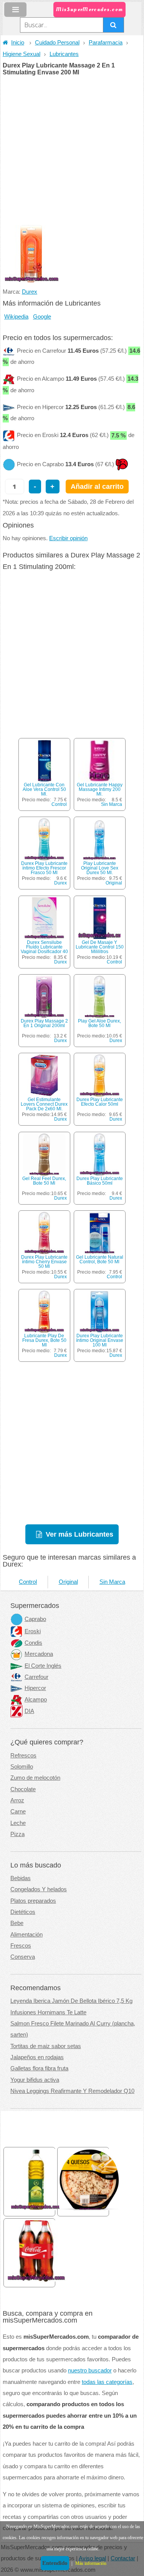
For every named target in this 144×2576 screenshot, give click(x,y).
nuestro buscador (90, 2371)
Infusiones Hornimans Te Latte (48, 2012)
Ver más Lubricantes (79, 1534)
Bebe (17, 1923)
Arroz (17, 1800)
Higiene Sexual (22, 54)
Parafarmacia (106, 43)
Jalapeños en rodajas (37, 2057)
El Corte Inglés (43, 1666)
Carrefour (36, 1677)
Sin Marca (112, 804)
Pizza (17, 1834)
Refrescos (23, 1756)
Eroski (33, 1631)
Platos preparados (33, 1901)
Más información (91, 2563)
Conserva (23, 1957)
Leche (18, 1823)
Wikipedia (16, 317)
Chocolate (23, 1789)
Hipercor (35, 1688)
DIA (29, 1711)
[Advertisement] (72, 151)
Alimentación (26, 1935)
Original (114, 883)
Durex (30, 292)
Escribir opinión (68, 538)
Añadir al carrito (97, 486)
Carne (18, 1812)
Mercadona (39, 1654)
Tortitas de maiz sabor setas (46, 2046)
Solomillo (22, 1767)
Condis (33, 1643)
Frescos (21, 1946)
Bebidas (21, 1878)
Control (59, 804)
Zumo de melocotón (35, 1778)
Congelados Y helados (39, 1889)
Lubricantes (64, 54)
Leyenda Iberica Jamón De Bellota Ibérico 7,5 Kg (71, 2001)
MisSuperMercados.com (89, 9)
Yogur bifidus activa (35, 2080)
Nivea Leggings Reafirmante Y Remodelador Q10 (72, 2091)
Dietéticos (23, 1912)
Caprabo (35, 1619)
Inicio (18, 43)
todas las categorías (107, 2382)
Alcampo (36, 1700)
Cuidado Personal (57, 43)
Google (42, 317)
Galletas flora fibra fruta (39, 2068)
